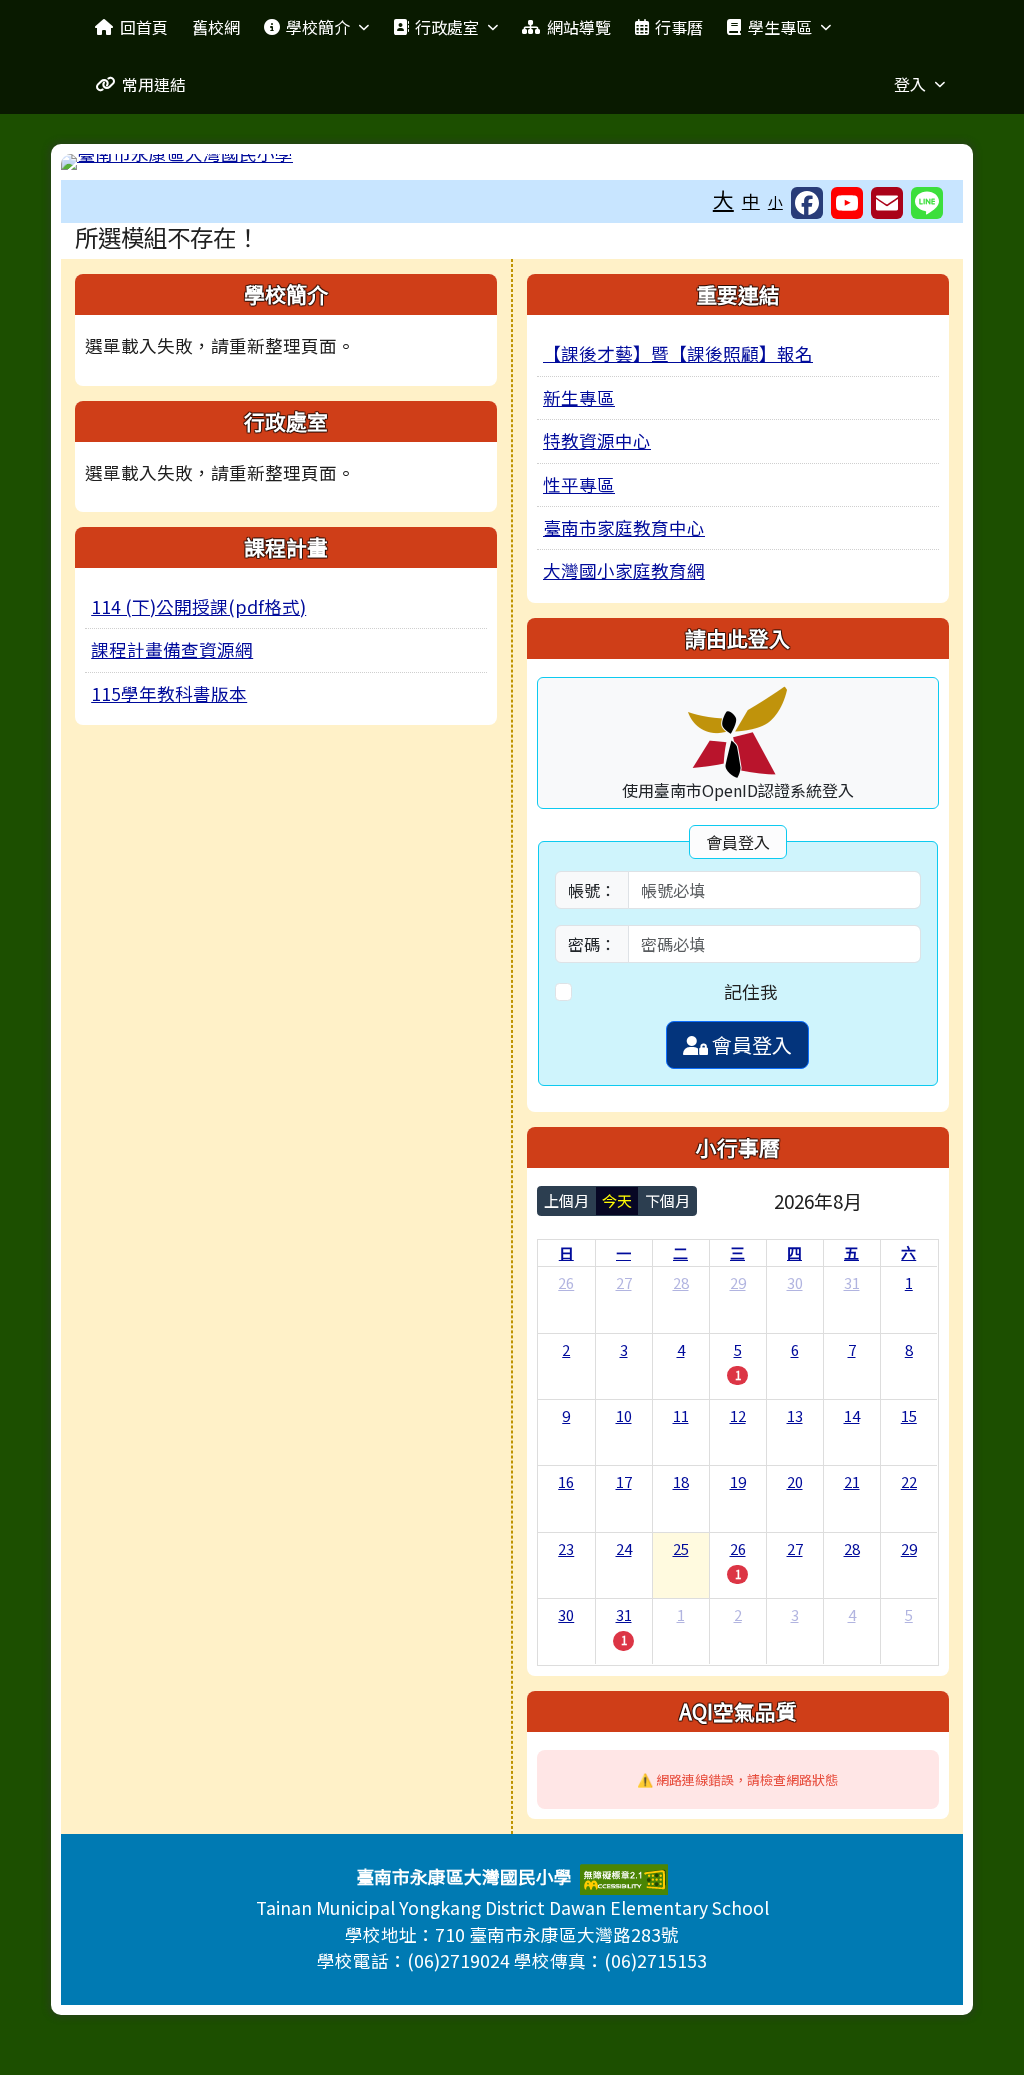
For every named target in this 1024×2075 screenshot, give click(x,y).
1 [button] (738, 1375)
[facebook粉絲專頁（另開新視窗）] (807, 203)
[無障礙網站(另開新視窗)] (624, 1877)
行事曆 (679, 27)
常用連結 (154, 84)
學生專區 (780, 27)
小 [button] (775, 201)
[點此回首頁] (512, 162)
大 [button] (723, 199)
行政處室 (447, 27)
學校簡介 (318, 27)
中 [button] (751, 200)
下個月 (667, 1200)
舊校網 (216, 27)
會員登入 (750, 1044)
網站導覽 (579, 27)
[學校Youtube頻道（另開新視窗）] (847, 203)
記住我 (751, 991)
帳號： (592, 890)
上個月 (566, 1200)
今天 (617, 1200)
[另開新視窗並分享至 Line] (927, 203)
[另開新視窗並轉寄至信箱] (887, 203)
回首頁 (144, 27)
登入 (910, 84)
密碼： (592, 944)
